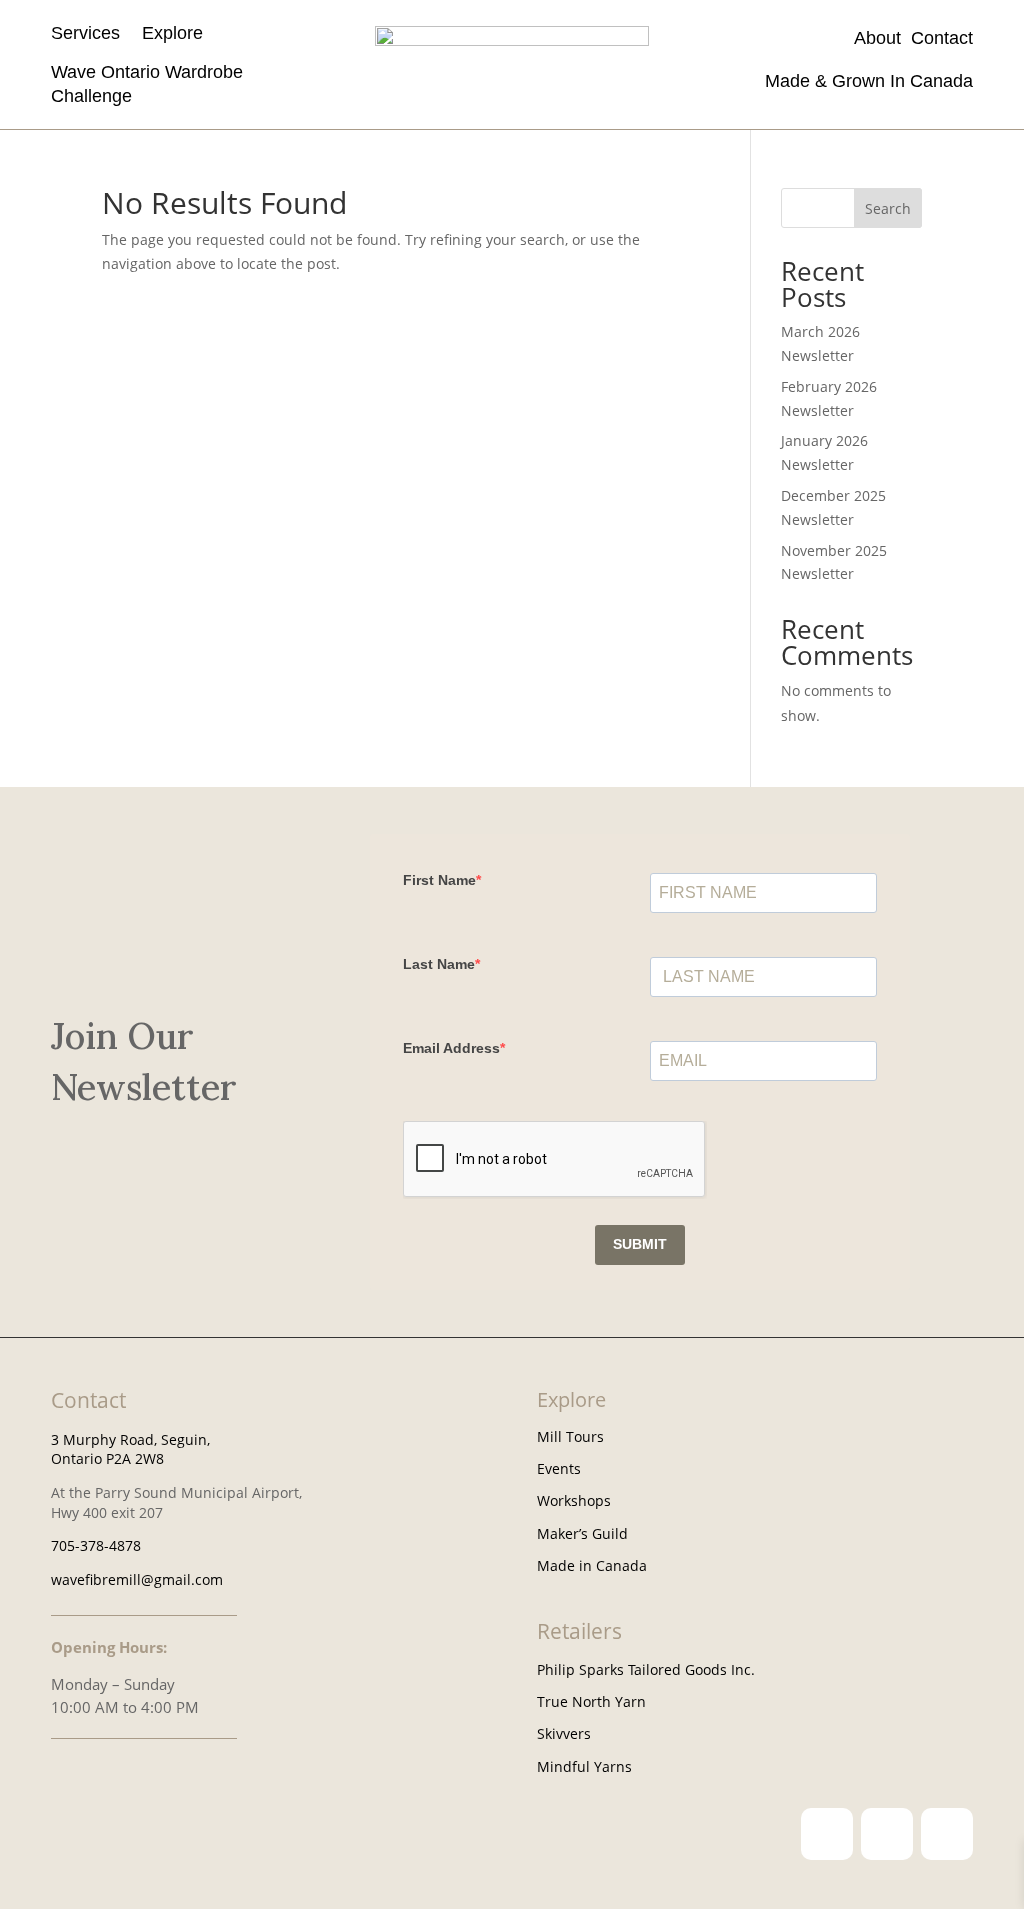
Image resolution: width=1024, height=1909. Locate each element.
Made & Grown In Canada (866, 81)
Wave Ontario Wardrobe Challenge (147, 83)
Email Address (451, 1048)
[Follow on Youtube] (947, 1834)
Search (888, 208)
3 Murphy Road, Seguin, (130, 1439)
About (882, 38)
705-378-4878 (96, 1545)
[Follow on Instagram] (827, 1834)
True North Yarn (591, 1701)
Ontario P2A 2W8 (107, 1458)
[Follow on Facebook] (887, 1834)
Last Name (439, 964)
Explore (172, 33)
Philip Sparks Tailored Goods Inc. (646, 1669)
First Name (439, 880)
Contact (942, 38)
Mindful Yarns (584, 1766)
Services (85, 33)
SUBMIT (640, 1244)
